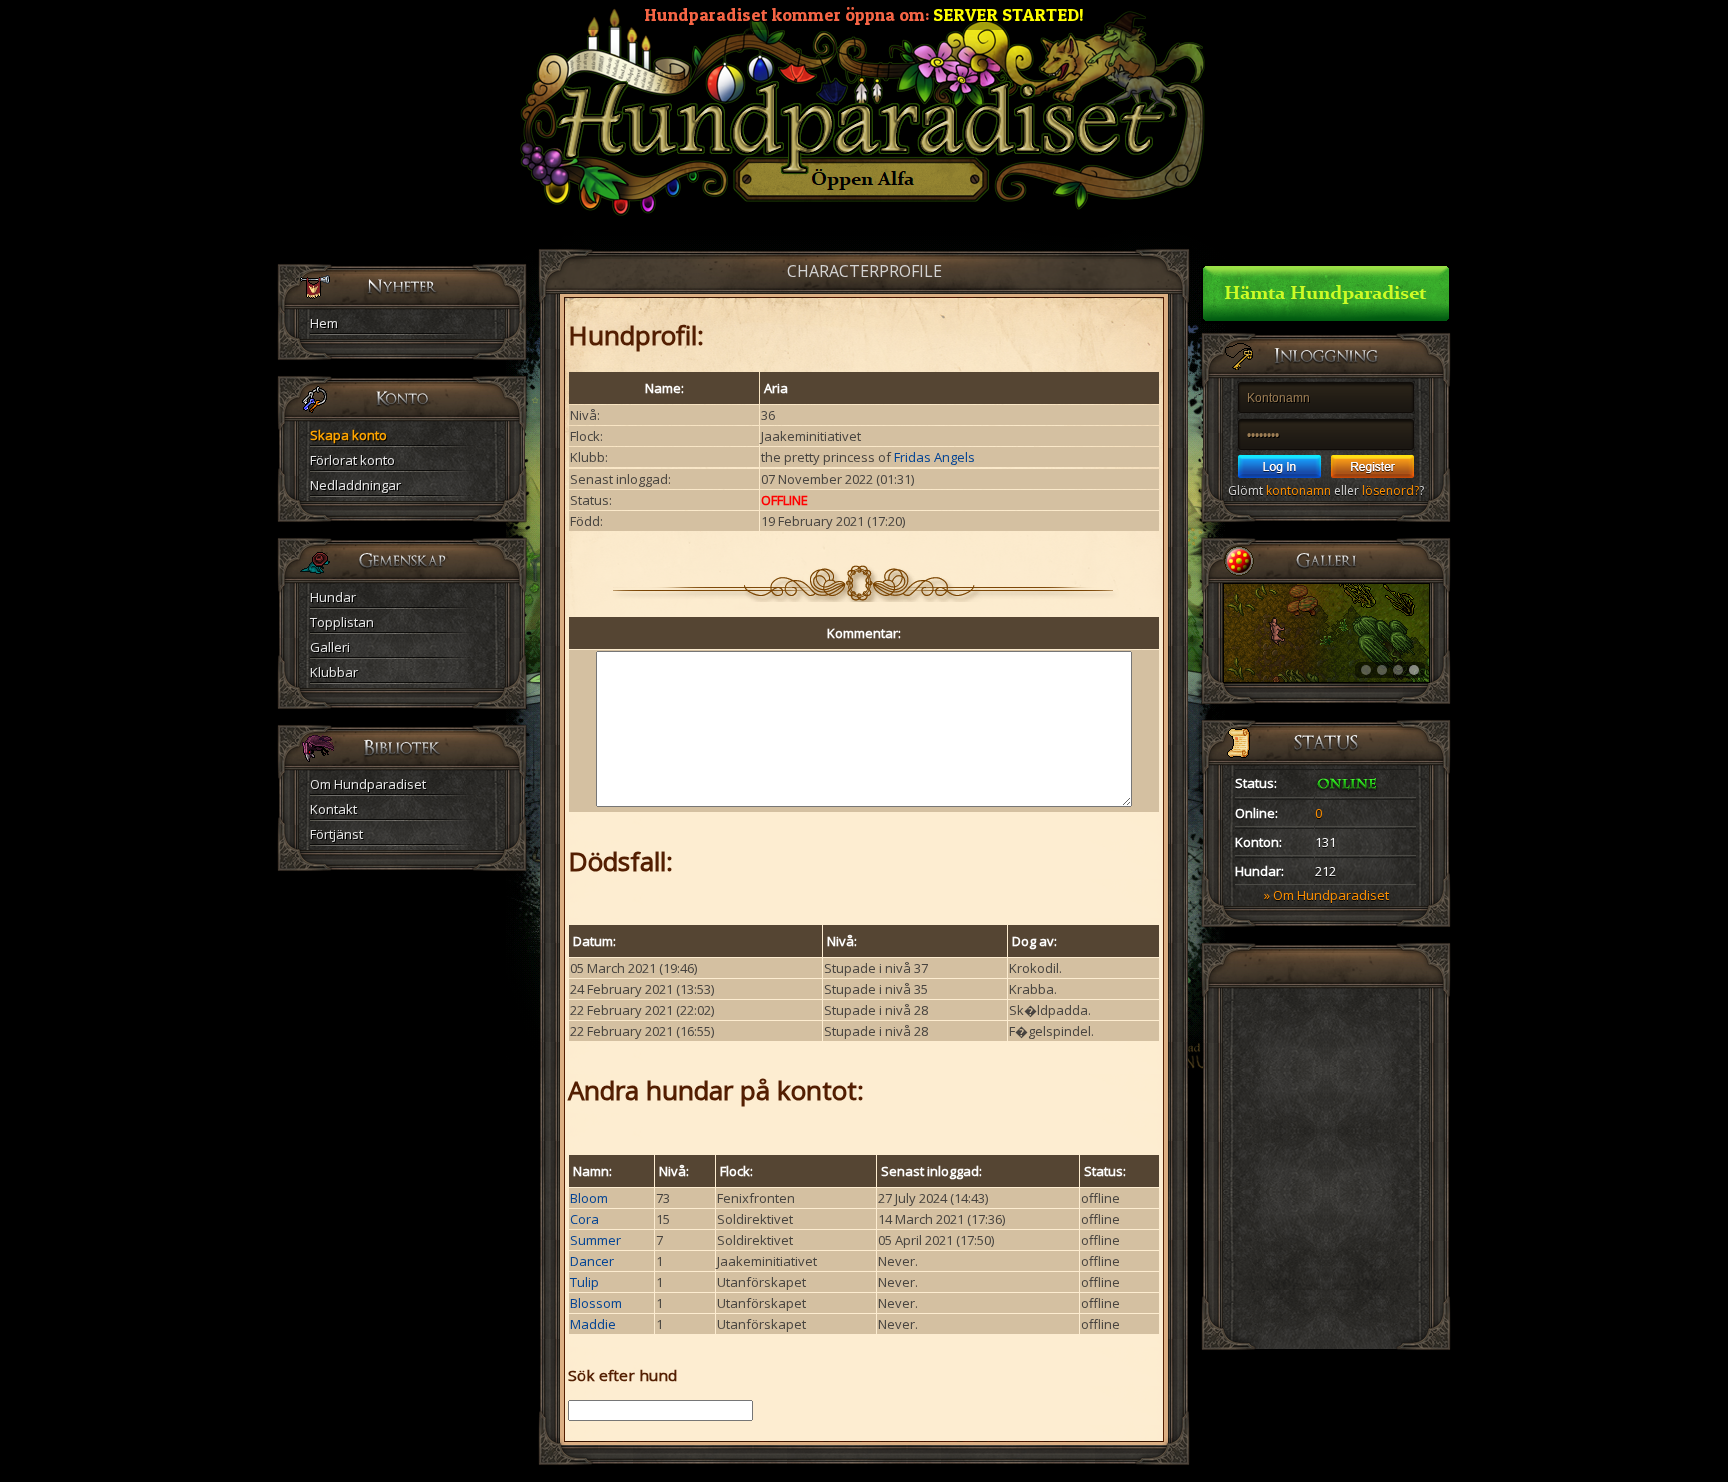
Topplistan (342, 622)
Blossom (596, 1303)
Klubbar (334, 672)
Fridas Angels (934, 457)
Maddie (593, 1324)
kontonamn (1298, 490)
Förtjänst (336, 834)
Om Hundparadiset (368, 784)
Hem (324, 323)
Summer (595, 1240)
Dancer (592, 1261)
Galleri (330, 647)
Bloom (589, 1198)
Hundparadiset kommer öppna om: (864, 14)
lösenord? (1390, 490)
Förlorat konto (352, 460)
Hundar (333, 597)
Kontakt (333, 809)
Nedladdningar (355, 485)
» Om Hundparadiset (1326, 895)
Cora (584, 1219)
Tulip (584, 1282)
